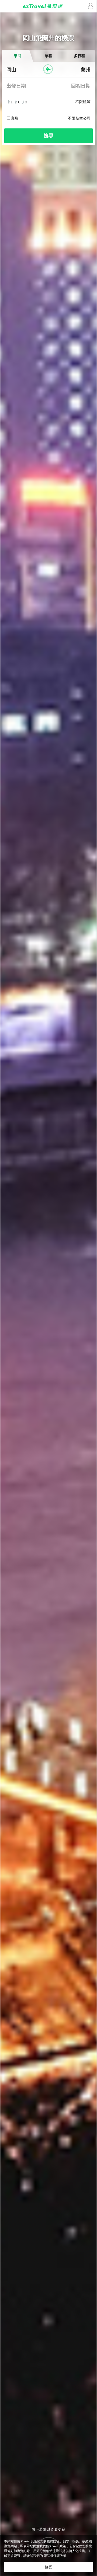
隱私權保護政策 (55, 2556)
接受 (48, 2567)
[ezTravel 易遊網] (48, 6)
